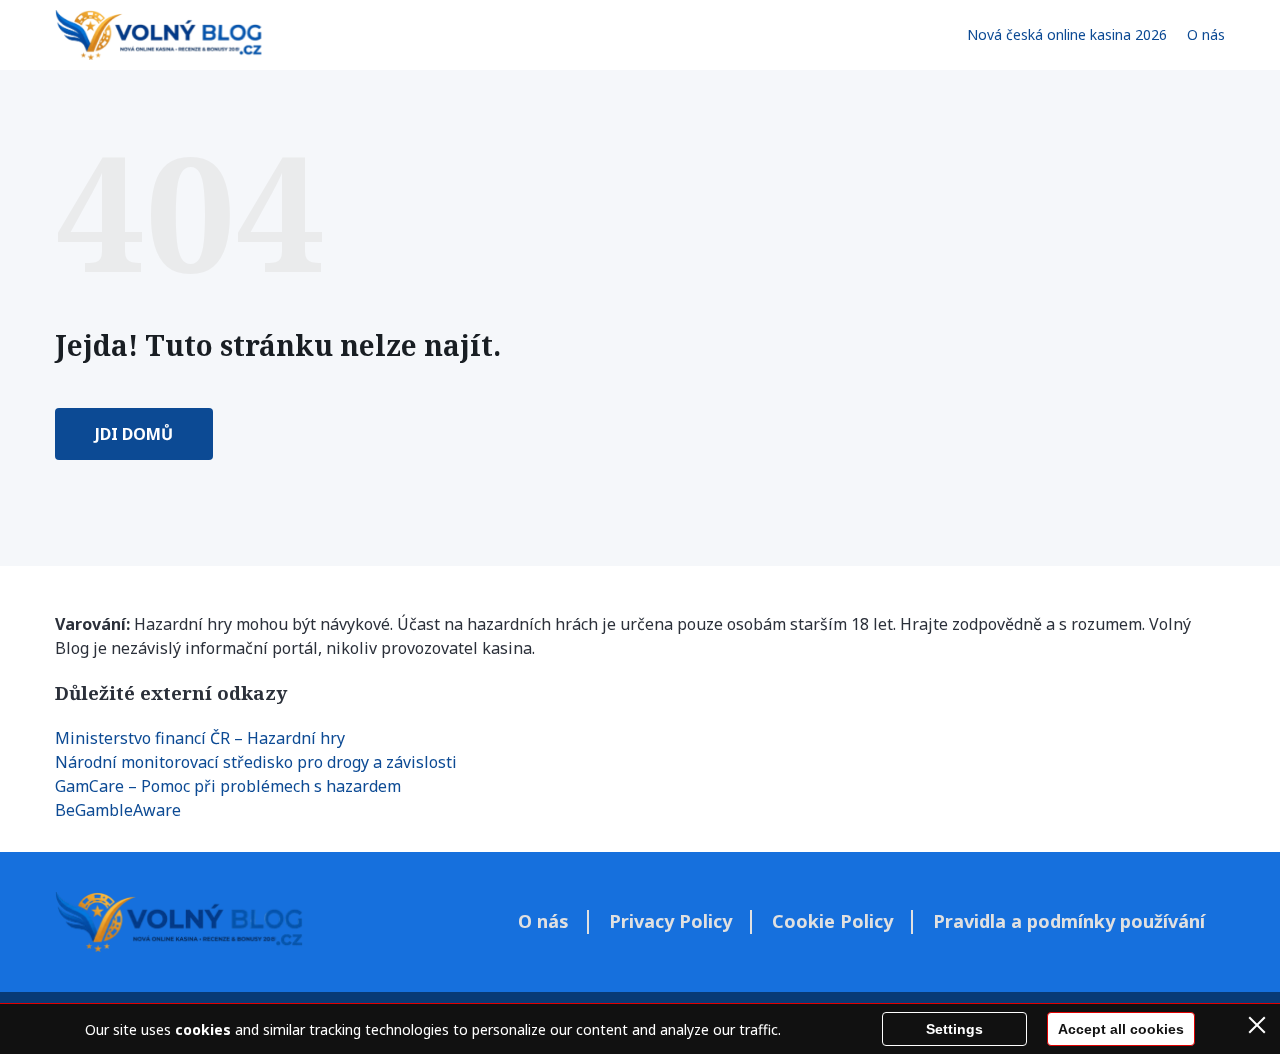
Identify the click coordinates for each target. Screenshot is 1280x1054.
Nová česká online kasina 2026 (1067, 34)
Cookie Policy (832, 921)
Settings (954, 1029)
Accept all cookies (1121, 1029)
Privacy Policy (670, 921)
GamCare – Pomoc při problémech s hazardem (228, 786)
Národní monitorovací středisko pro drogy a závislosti (256, 762)
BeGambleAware (118, 810)
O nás (1206, 34)
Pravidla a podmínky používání (1069, 921)
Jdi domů (134, 434)
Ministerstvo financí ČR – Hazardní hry (200, 738)
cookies (203, 1029)
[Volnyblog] (158, 35)
